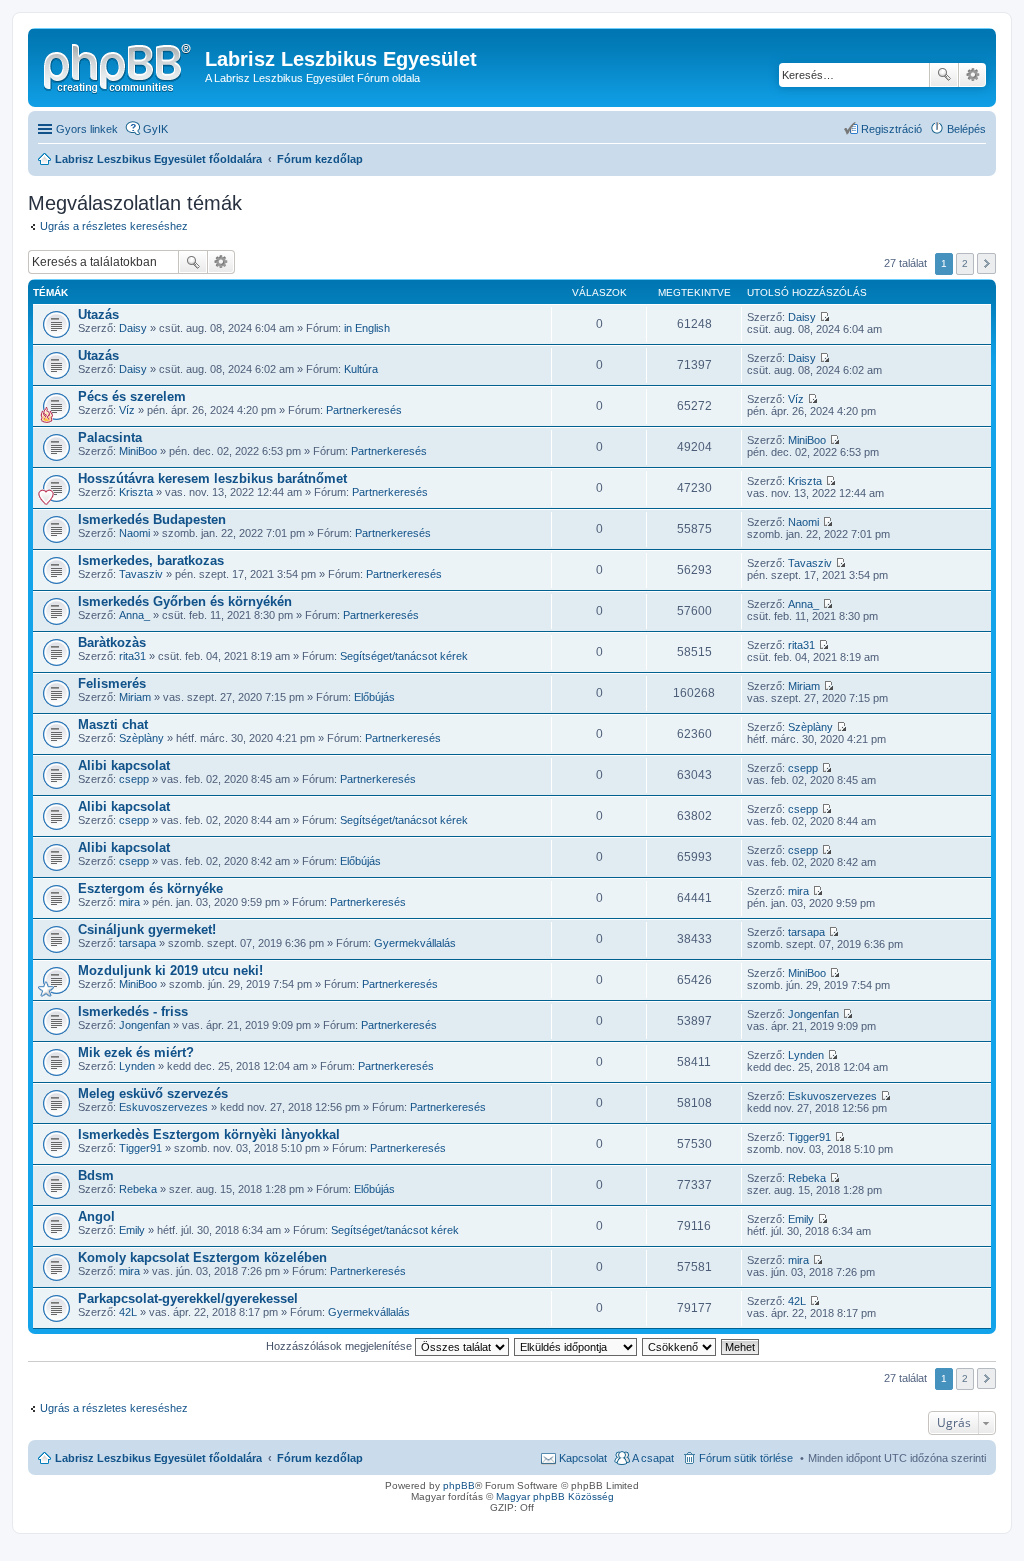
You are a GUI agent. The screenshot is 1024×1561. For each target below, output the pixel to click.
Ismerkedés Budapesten (152, 519)
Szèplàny (141, 738)
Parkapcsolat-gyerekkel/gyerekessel (188, 1298)
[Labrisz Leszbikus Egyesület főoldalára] (119, 65)
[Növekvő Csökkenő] (680, 1346)
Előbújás (374, 697)
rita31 (132, 656)
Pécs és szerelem (132, 396)
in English (367, 328)
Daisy (133, 328)
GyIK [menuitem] (155, 129)
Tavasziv (141, 574)
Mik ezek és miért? (136, 1052)
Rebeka (138, 1189)
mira (129, 902)
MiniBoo (138, 451)
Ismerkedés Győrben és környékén (185, 601)
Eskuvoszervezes (163, 1107)
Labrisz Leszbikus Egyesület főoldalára (158, 1458)
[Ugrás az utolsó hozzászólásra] (824, 317)
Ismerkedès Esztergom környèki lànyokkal (209, 1134)
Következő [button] (986, 263)
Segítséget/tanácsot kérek (404, 656)
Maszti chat (113, 724)
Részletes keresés (972, 75)
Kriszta (136, 492)
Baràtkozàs (112, 642)
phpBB (459, 1485)
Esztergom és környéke (150, 888)
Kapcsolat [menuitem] (583, 1458)
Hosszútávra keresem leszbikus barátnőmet (212, 478)
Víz (127, 410)
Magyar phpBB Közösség (555, 1496)
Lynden (137, 1066)
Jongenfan (144, 1025)
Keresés (944, 75)
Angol (96, 1216)
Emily (132, 1230)
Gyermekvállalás (415, 943)
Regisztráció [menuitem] (891, 129)
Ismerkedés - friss (133, 1011)
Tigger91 (140, 1148)
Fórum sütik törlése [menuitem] (746, 1458)
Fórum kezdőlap (320, 1458)
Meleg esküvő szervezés (153, 1093)
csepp (134, 779)
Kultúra (361, 369)
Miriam (135, 697)
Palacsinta (110, 437)
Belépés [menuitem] (966, 129)
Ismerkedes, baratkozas (151, 560)
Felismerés (112, 683)
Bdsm (96, 1175)
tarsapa (137, 943)
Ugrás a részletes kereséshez (114, 226)
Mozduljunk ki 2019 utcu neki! (170, 970)
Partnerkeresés (364, 410)
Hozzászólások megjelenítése (340, 1346)
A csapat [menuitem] (653, 1458)
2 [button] (965, 263)
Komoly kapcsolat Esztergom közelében (202, 1257)
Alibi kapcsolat (124, 765)
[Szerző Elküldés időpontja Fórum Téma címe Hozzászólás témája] (576, 1346)
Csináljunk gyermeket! (147, 929)
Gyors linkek (87, 129)
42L (128, 1312)
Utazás (98, 314)
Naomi (134, 533)
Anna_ (134, 615)
